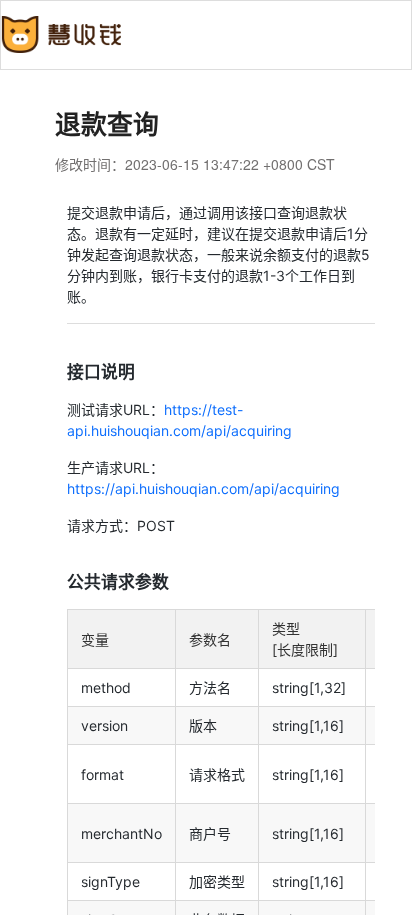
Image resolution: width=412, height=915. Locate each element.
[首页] (61, 31)
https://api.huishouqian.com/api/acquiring (203, 488)
